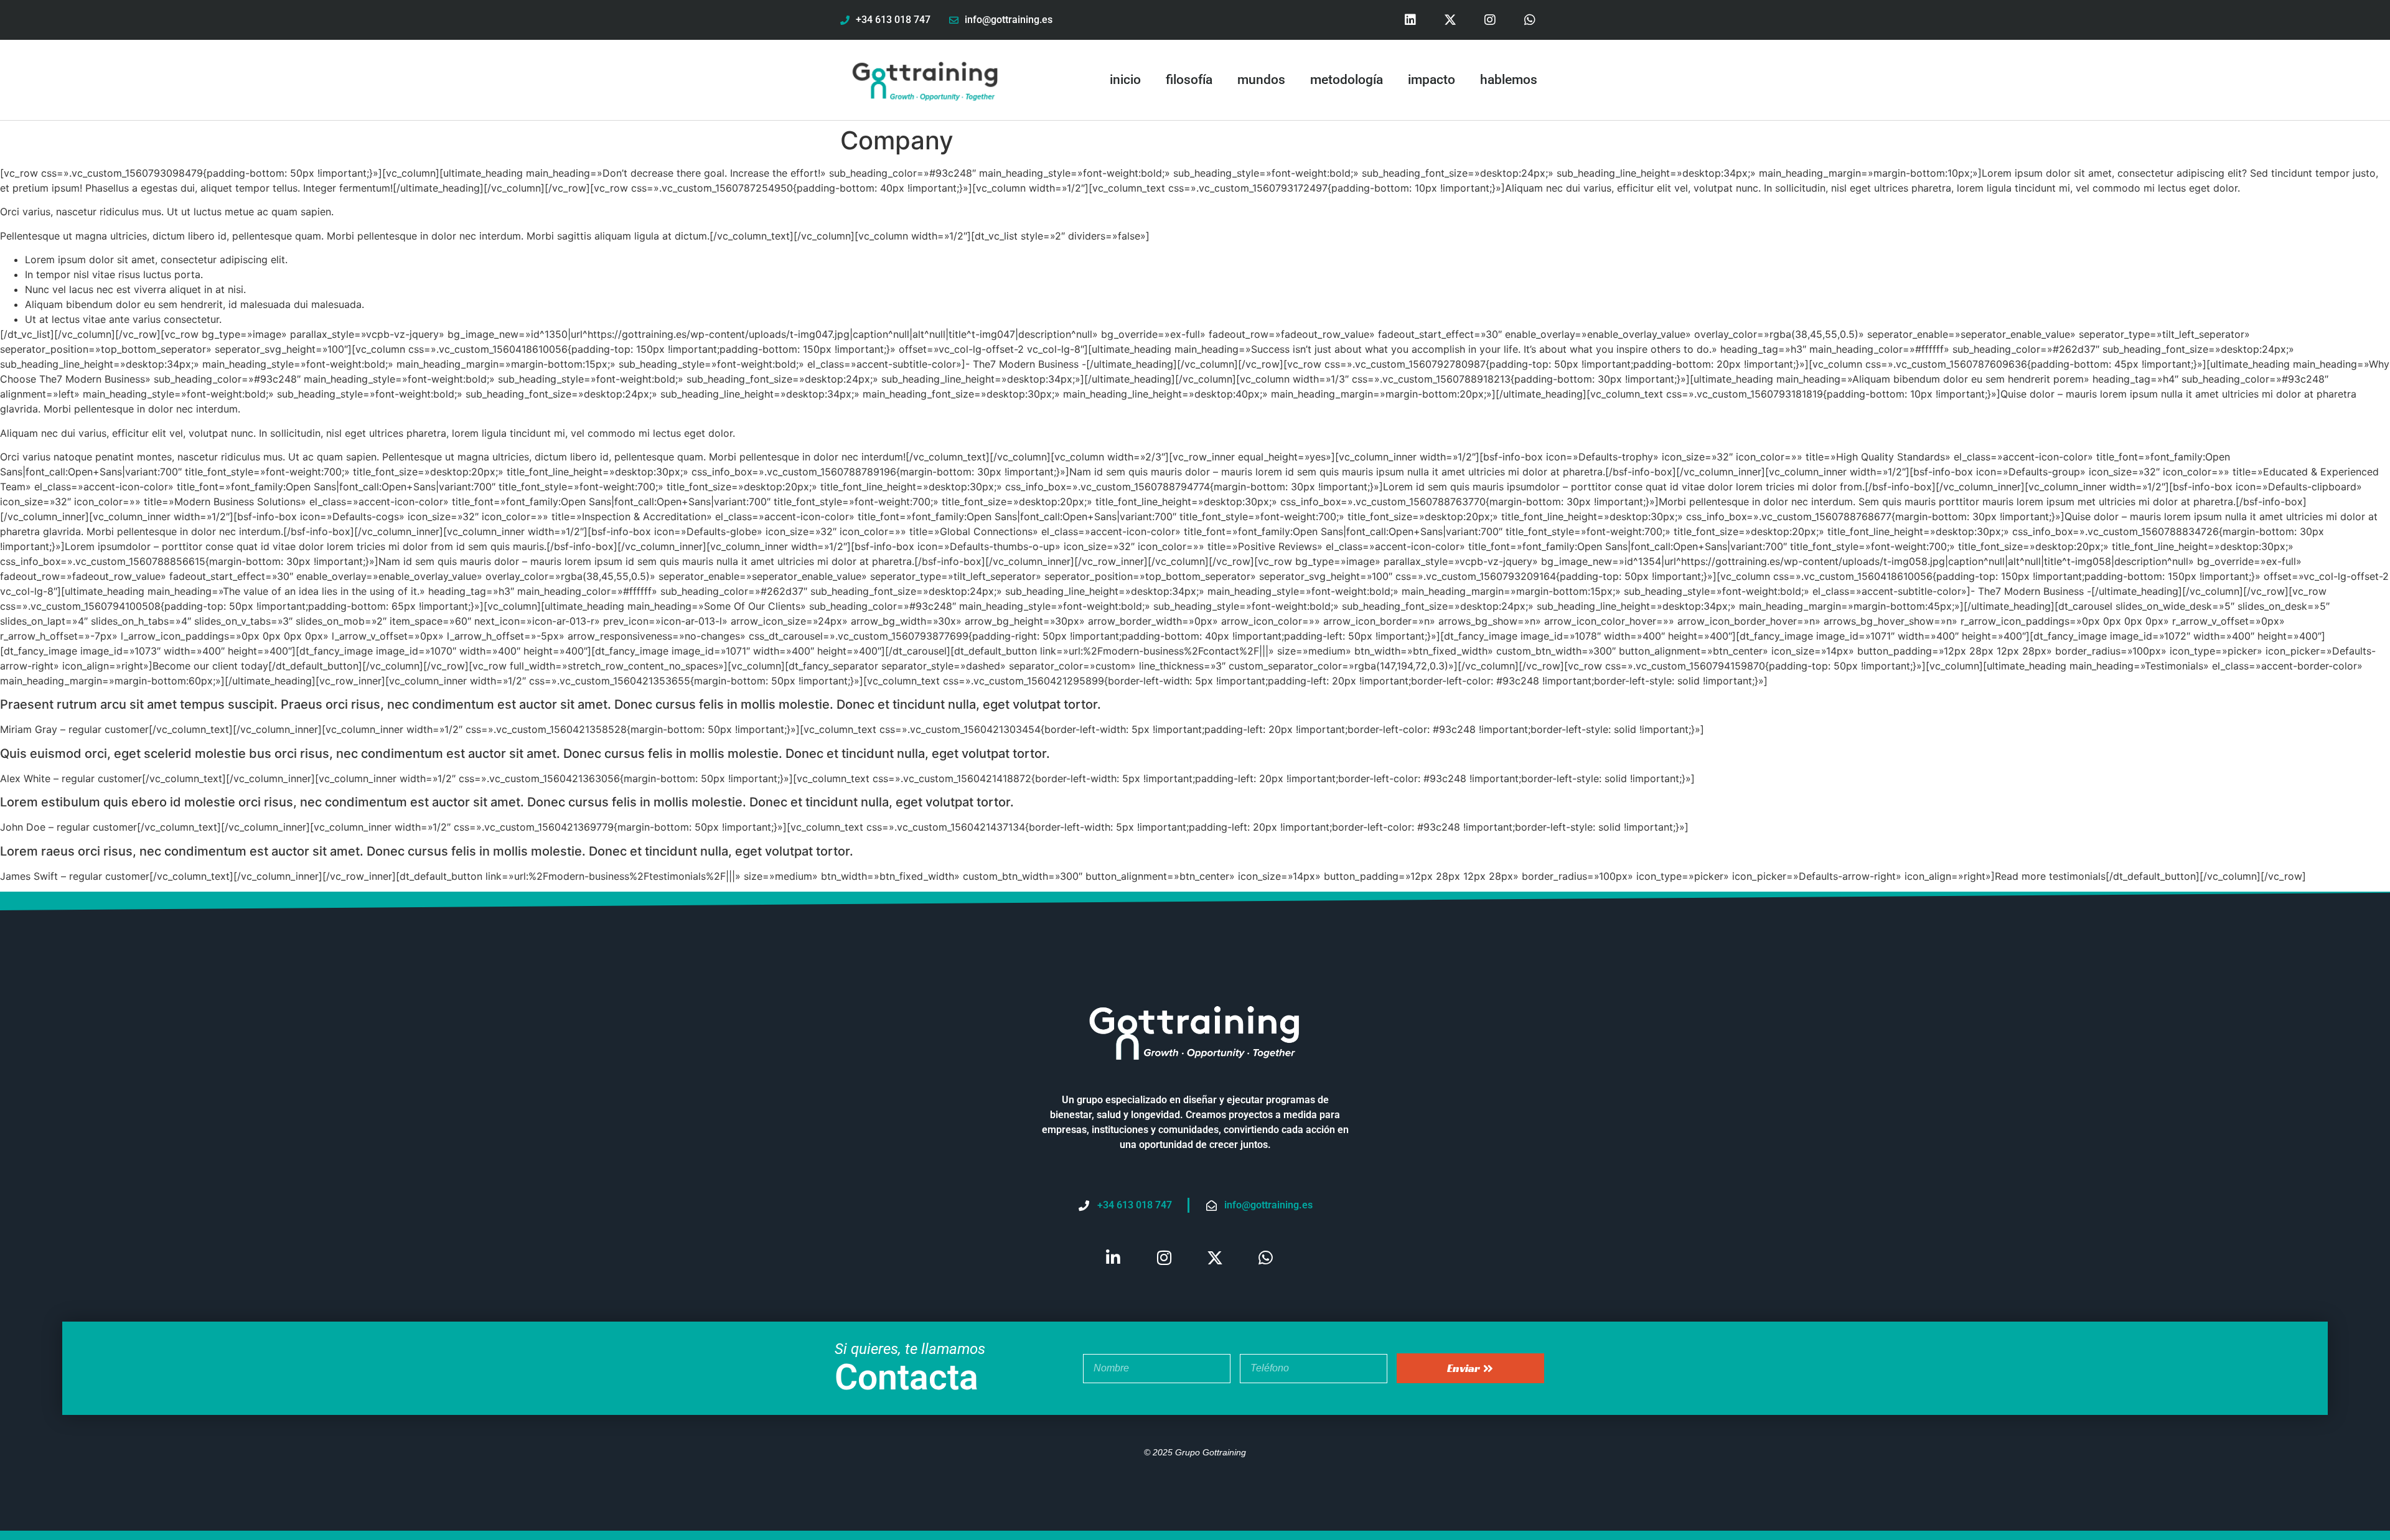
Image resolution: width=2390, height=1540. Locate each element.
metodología (1347, 80)
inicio (1125, 80)
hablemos (1509, 80)
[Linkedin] (1410, 20)
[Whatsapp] (1530, 20)
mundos (1261, 80)
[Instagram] (1490, 20)
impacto (1432, 80)
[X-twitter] (1450, 20)
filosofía (1189, 80)
